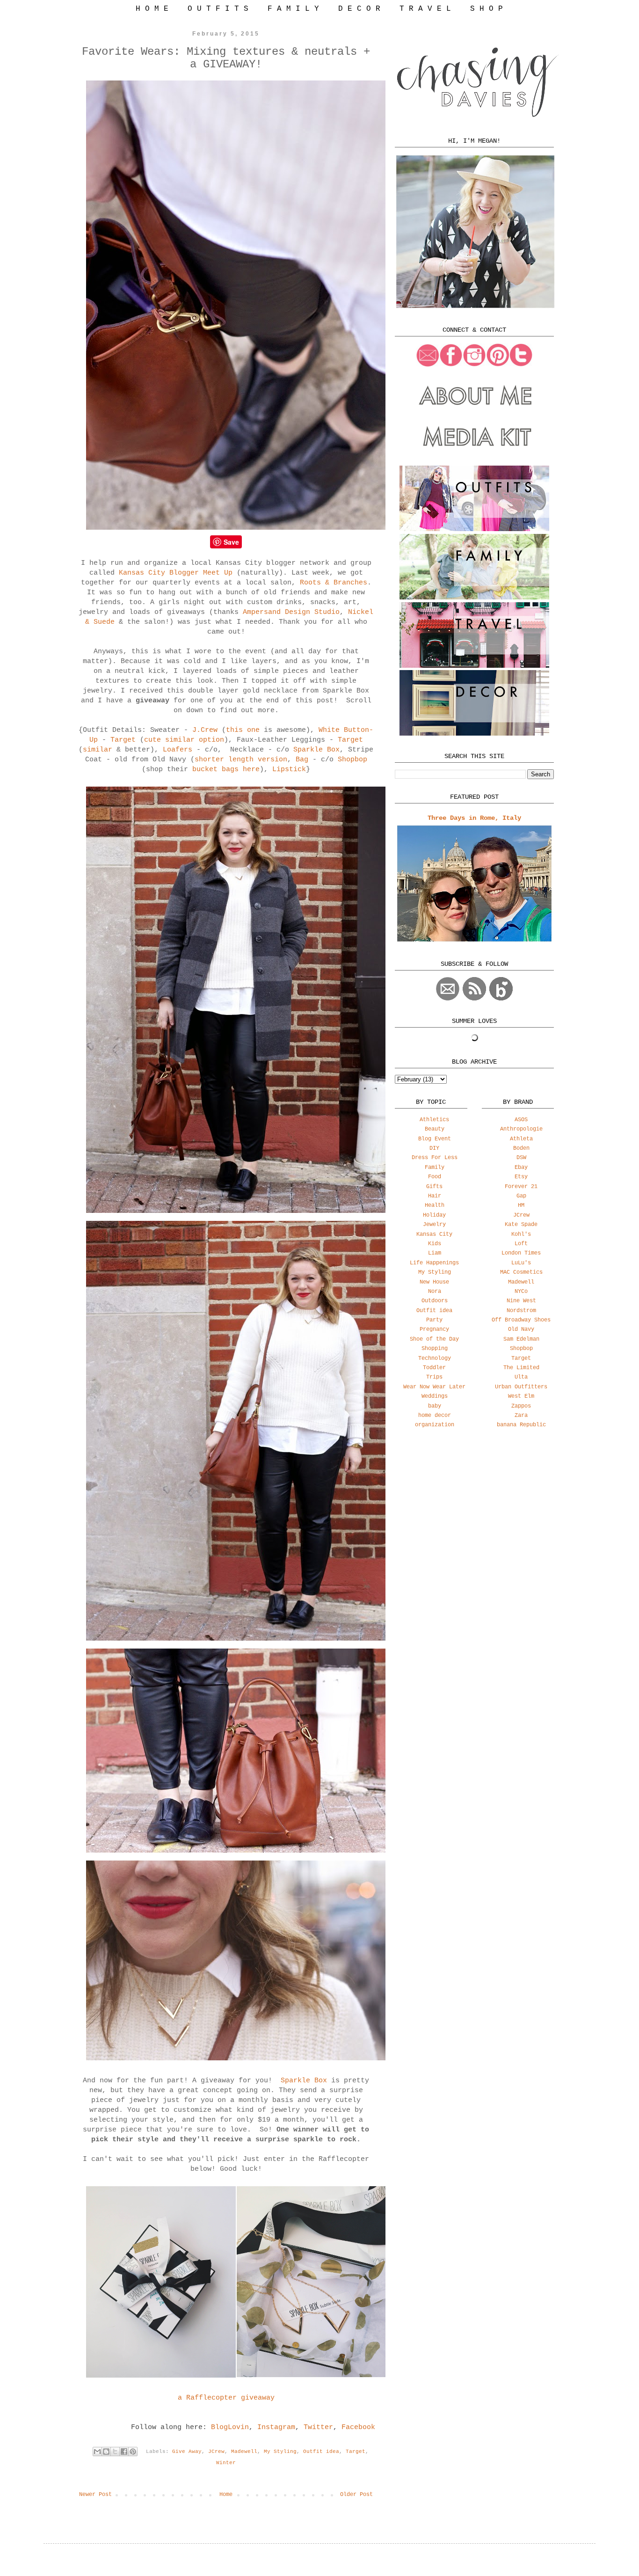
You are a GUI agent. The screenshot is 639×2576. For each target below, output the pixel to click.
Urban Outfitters (521, 1387)
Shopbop (352, 760)
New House (434, 1282)
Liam (435, 1253)
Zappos (521, 1406)
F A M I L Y (293, 9)
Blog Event (435, 1139)
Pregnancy (434, 1329)
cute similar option (184, 740)
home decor (435, 1416)
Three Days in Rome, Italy (474, 818)
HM (521, 1205)
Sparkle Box (316, 750)
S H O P (487, 9)
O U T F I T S (218, 9)
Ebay (521, 1168)
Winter (226, 2463)
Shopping (435, 1349)
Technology (435, 1358)
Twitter (318, 2427)
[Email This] (97, 2452)
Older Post (356, 2495)
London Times (521, 1253)
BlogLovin (230, 2427)
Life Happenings (434, 1263)
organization (435, 1425)
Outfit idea (321, 2452)
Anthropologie (521, 1129)
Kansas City (434, 1234)
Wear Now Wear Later (434, 1387)
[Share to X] (115, 2452)
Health (435, 1205)
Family (435, 1168)
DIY (434, 1148)
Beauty (435, 1129)
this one (243, 730)
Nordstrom (521, 1311)
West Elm (521, 1396)
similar (98, 750)
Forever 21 (521, 1187)
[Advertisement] (474, 1510)
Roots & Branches (334, 583)
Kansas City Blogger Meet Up (176, 573)
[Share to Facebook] (124, 2452)
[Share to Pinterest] (133, 2452)
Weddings (435, 1396)
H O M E (152, 9)
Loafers (178, 750)
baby (435, 1406)
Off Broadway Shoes (521, 1320)
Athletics (434, 1120)
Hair (435, 1196)
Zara (521, 1416)
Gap (521, 1196)
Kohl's (521, 1234)
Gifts (434, 1187)
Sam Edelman (521, 1339)
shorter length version (241, 760)
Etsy (521, 1177)
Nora (435, 1292)
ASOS (521, 1120)
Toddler (434, 1368)
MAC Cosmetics (521, 1272)
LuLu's (521, 1263)
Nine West (521, 1301)
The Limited (521, 1368)
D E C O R (359, 9)
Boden (521, 1148)
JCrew (216, 2452)
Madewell (244, 2452)
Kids (435, 1244)
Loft (521, 1244)
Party (434, 1320)
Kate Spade (521, 1225)
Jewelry (434, 1225)
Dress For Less (435, 1158)
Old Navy (521, 1329)
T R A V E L (425, 9)
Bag (302, 760)
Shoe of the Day (434, 1339)
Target (123, 740)
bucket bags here (224, 770)
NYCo (521, 1292)
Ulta (521, 1377)
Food (435, 1177)
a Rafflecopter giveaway (226, 2398)
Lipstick (289, 770)
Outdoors (435, 1301)
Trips (434, 1377)
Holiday (434, 1215)
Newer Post (95, 2495)
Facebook (358, 2427)
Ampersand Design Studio (291, 612)
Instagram (276, 2427)
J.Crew (205, 730)
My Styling (280, 2452)
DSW (521, 1158)
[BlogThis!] (106, 2452)
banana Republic (521, 1425)
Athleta (521, 1139)
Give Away (187, 2452)
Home (226, 2495)
